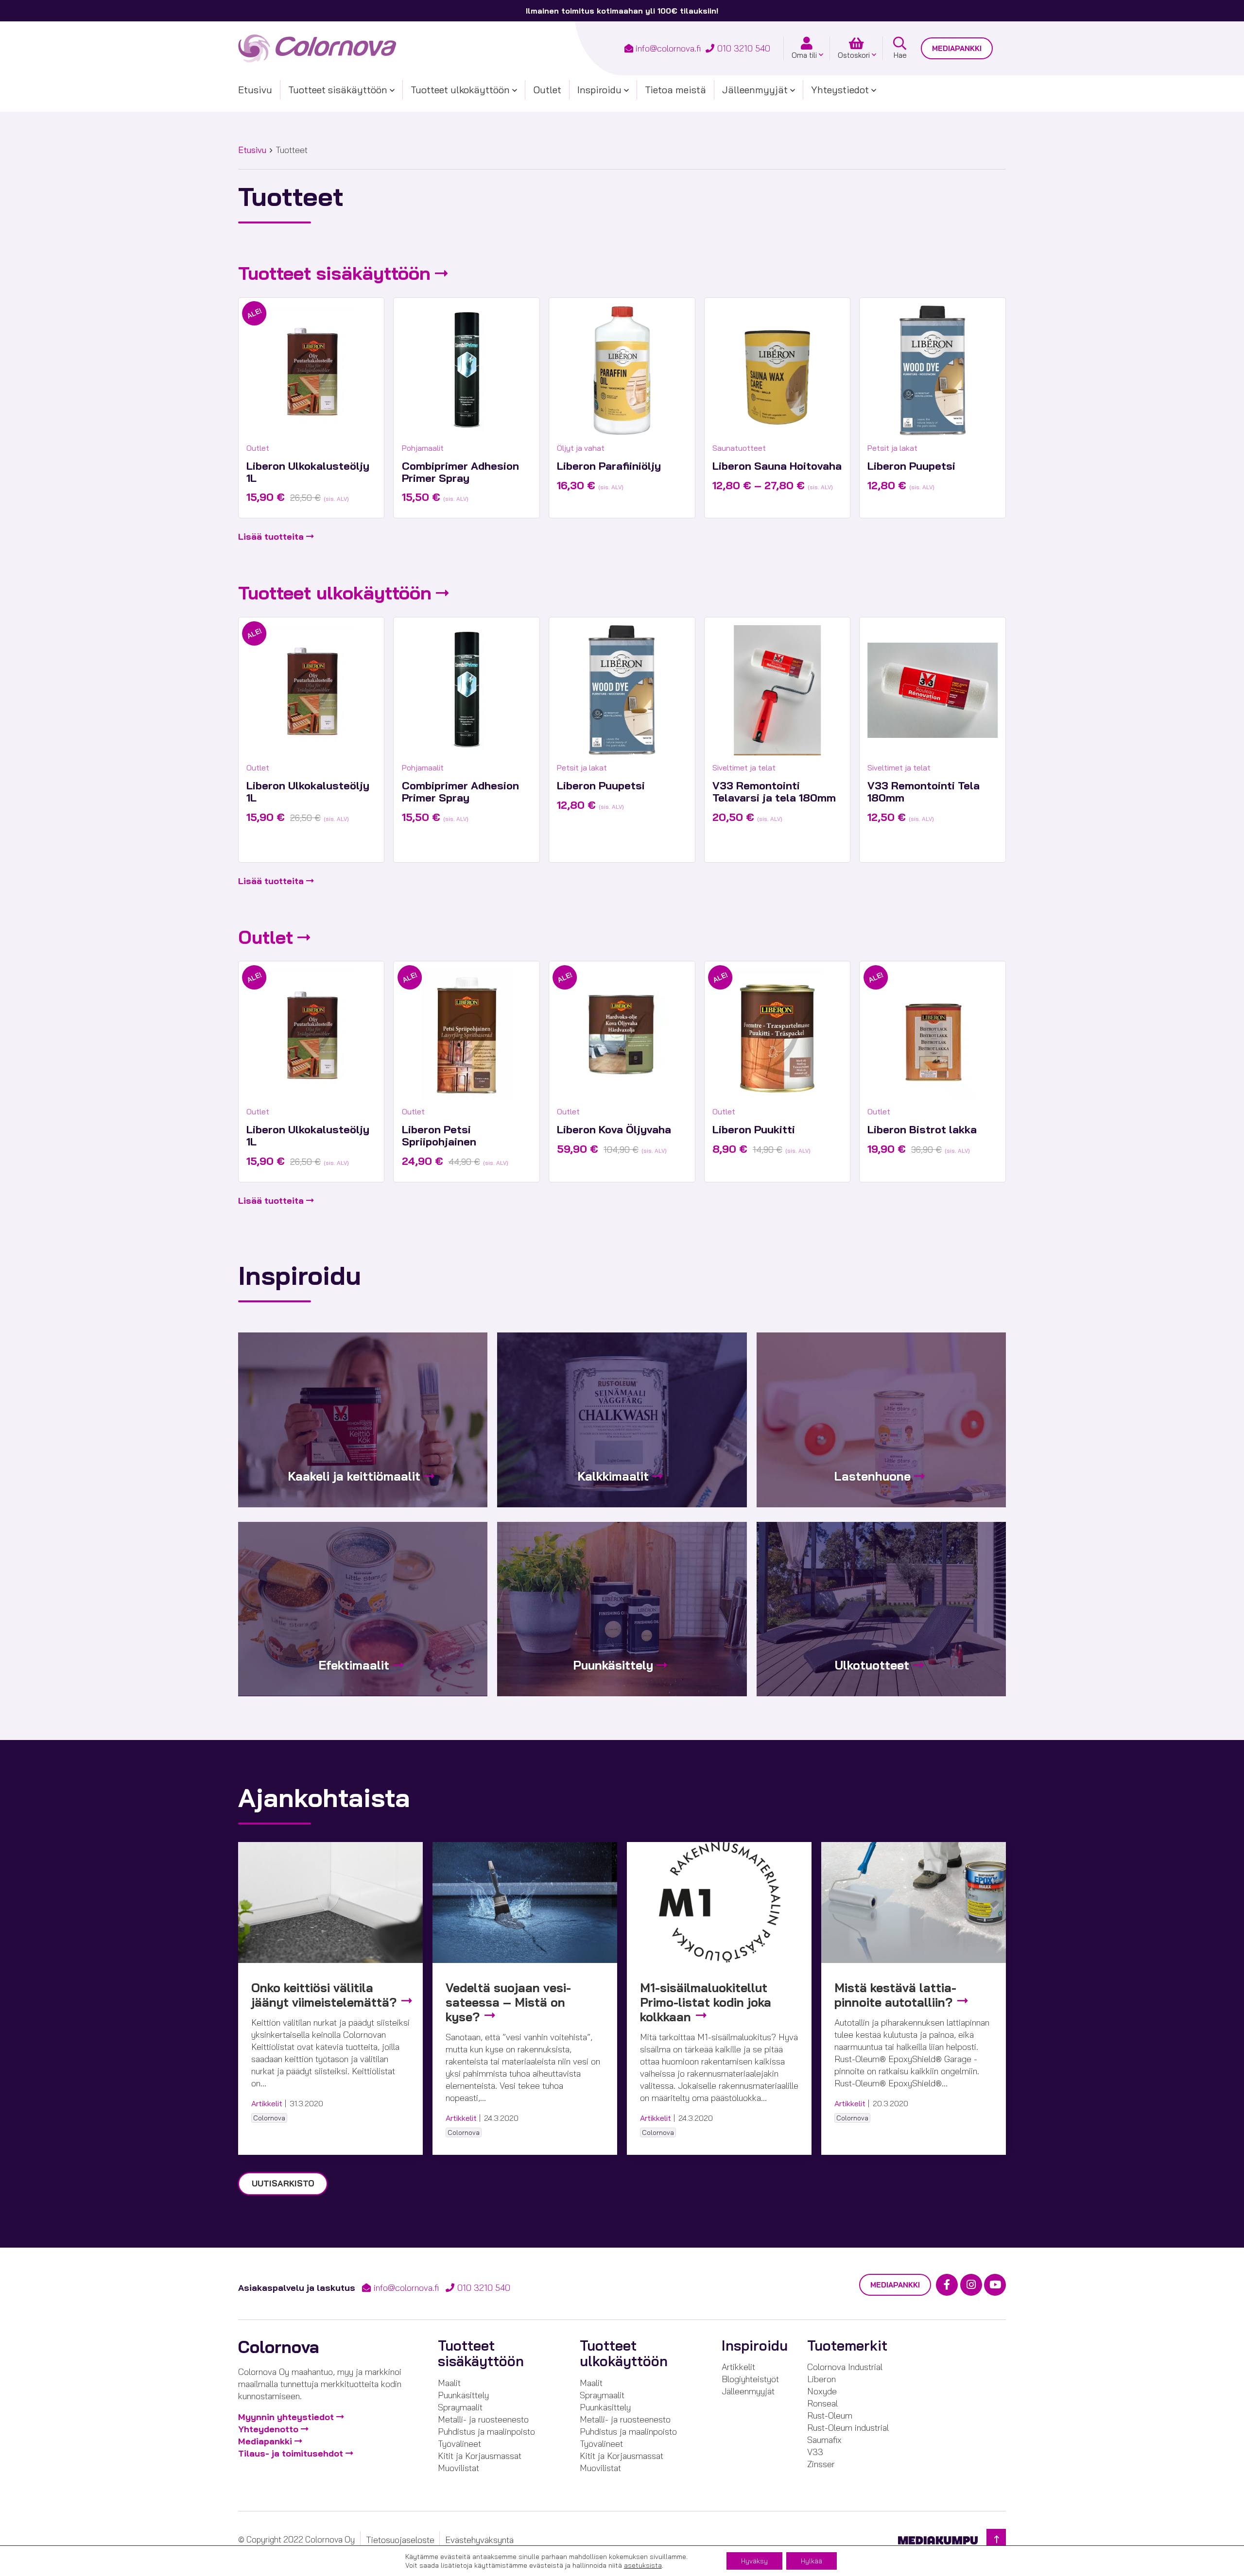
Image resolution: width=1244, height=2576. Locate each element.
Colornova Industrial (845, 2367)
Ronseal (822, 2403)
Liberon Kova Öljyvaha (614, 1129)
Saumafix (824, 2440)
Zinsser (821, 2464)
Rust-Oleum (830, 2415)
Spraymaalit (460, 2407)
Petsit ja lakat (892, 448)
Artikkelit (267, 2103)
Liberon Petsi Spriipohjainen (439, 1135)
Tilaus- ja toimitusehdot (291, 2453)
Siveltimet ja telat (744, 768)
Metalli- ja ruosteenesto (483, 2419)
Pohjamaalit (423, 448)
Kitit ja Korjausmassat (480, 2456)
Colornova (269, 2118)
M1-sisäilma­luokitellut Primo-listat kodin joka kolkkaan (706, 2002)
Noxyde (822, 2391)
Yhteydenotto (268, 2429)
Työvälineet (459, 2444)
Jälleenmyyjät (755, 90)
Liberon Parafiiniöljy (609, 466)
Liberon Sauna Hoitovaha (777, 466)
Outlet (547, 90)
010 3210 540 (744, 48)
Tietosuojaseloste (400, 2540)
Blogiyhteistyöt (750, 2379)
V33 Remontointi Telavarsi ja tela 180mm (774, 792)
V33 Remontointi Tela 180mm (924, 792)
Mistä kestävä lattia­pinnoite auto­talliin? (895, 1995)
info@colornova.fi (668, 48)
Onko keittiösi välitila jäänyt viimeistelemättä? (326, 1995)
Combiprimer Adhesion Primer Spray (460, 472)
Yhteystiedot (840, 90)
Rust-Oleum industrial (848, 2428)
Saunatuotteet (739, 448)
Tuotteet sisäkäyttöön (338, 90)
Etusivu (255, 90)
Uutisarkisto (283, 2183)
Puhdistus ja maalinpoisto (486, 2431)
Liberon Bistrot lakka (922, 1129)
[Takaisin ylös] (996, 2539)
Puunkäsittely (463, 2395)
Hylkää (812, 2561)
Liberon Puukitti (754, 1129)
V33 (815, 2452)
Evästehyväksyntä (479, 2540)
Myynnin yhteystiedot (286, 2417)
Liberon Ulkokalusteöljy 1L (308, 472)
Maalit (449, 2383)
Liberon (821, 2379)
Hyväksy (754, 2561)
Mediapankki (957, 48)
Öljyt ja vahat (581, 448)
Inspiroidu (599, 90)
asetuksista (643, 2565)
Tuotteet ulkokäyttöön (460, 90)
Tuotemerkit (847, 2346)
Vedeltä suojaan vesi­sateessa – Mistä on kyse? (508, 2002)
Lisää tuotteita (271, 537)
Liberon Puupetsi (911, 466)
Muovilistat (458, 2468)
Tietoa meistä (675, 90)
